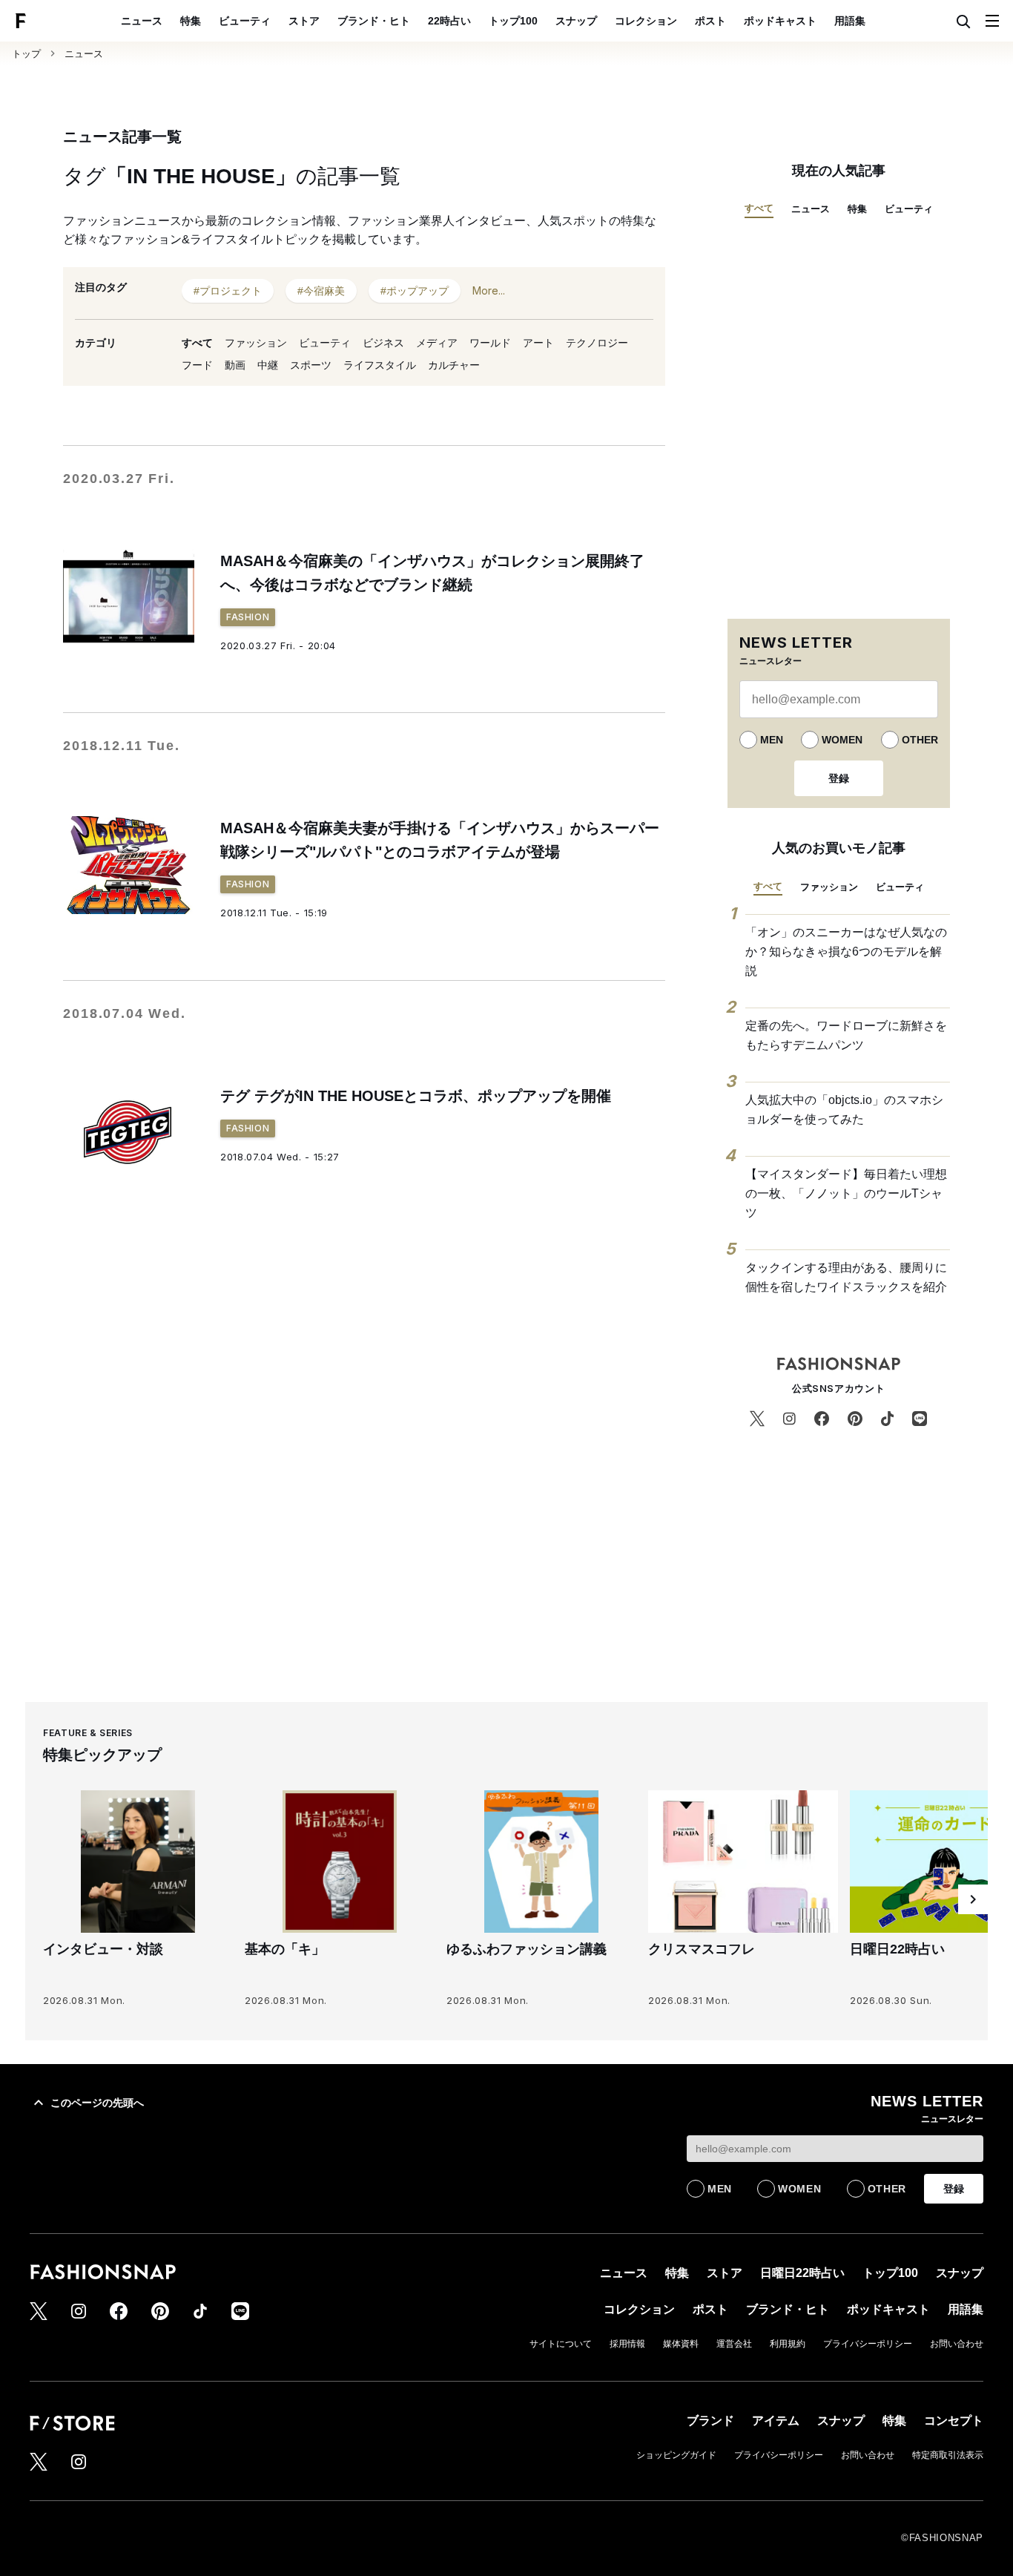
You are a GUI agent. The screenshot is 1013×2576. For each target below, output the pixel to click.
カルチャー (454, 365)
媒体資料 (681, 2344)
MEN (772, 740)
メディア (437, 343)
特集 (191, 21)
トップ (26, 54)
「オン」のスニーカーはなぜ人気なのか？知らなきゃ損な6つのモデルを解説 (846, 951)
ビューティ (245, 21)
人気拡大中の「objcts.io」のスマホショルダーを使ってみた (844, 1110)
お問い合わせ (957, 2344)
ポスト (710, 21)
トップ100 (513, 21)
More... (489, 290)
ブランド (710, 2421)
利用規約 (788, 2344)
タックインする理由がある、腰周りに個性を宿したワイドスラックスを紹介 (846, 1277)
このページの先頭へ (97, 2103)
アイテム (776, 2421)
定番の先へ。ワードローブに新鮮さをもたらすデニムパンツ (846, 1035)
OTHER (920, 740)
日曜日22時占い (802, 2273)
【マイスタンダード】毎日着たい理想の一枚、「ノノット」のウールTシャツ (846, 1193)
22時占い (449, 21)
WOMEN (842, 740)
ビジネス (383, 343)
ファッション (256, 343)
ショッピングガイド (676, 2455)
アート (538, 343)
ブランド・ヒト (374, 21)
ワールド (490, 343)
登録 (839, 778)
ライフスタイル (380, 365)
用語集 (850, 21)
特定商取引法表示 (948, 2455)
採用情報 (627, 2344)
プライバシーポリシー (868, 2344)
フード (197, 365)
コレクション (646, 21)
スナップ (576, 21)
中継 (268, 365)
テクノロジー (597, 343)
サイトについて (561, 2344)
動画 (235, 365)
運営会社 (734, 2344)
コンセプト (954, 2421)
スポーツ (311, 365)
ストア (304, 21)
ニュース (142, 21)
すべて (197, 343)
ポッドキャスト (780, 21)
